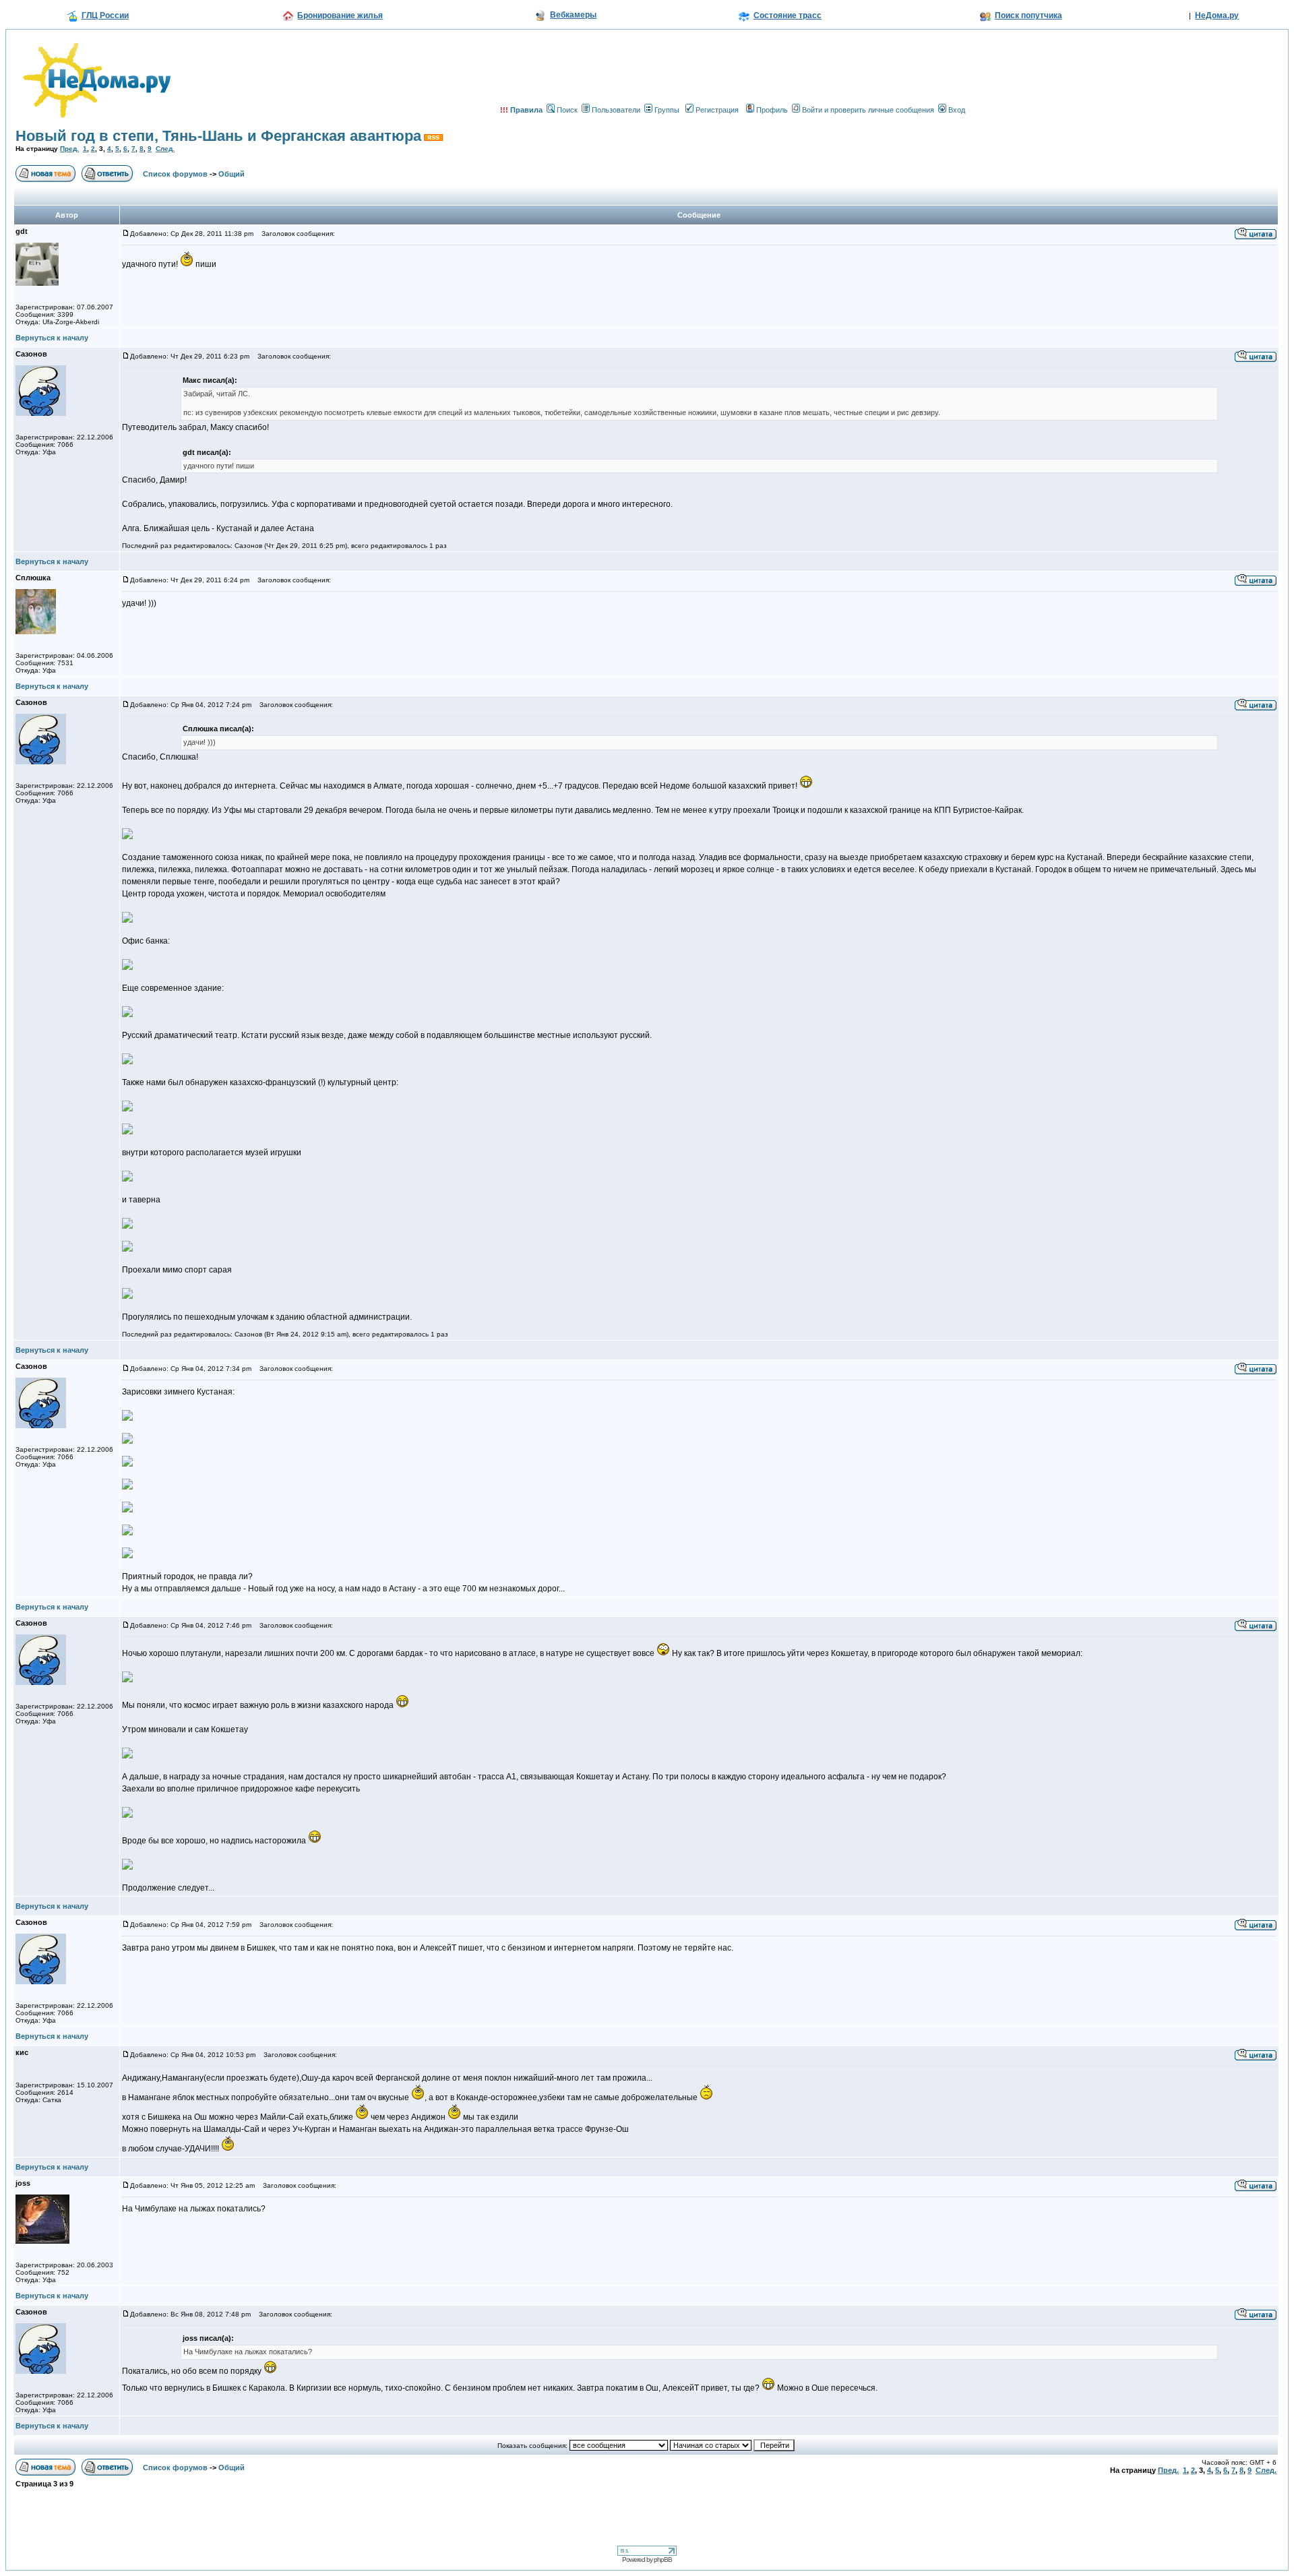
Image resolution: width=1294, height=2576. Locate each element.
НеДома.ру (1217, 16)
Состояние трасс (788, 16)
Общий (232, 174)
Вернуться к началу (52, 338)
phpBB (663, 2559)
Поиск (567, 110)
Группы (667, 110)
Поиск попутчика (1028, 16)
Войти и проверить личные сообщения (868, 110)
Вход (957, 110)
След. (165, 149)
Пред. (69, 149)
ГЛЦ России (105, 16)
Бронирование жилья (340, 16)
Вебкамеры (573, 15)
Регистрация (717, 110)
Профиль (772, 110)
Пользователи (616, 110)
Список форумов (175, 174)
